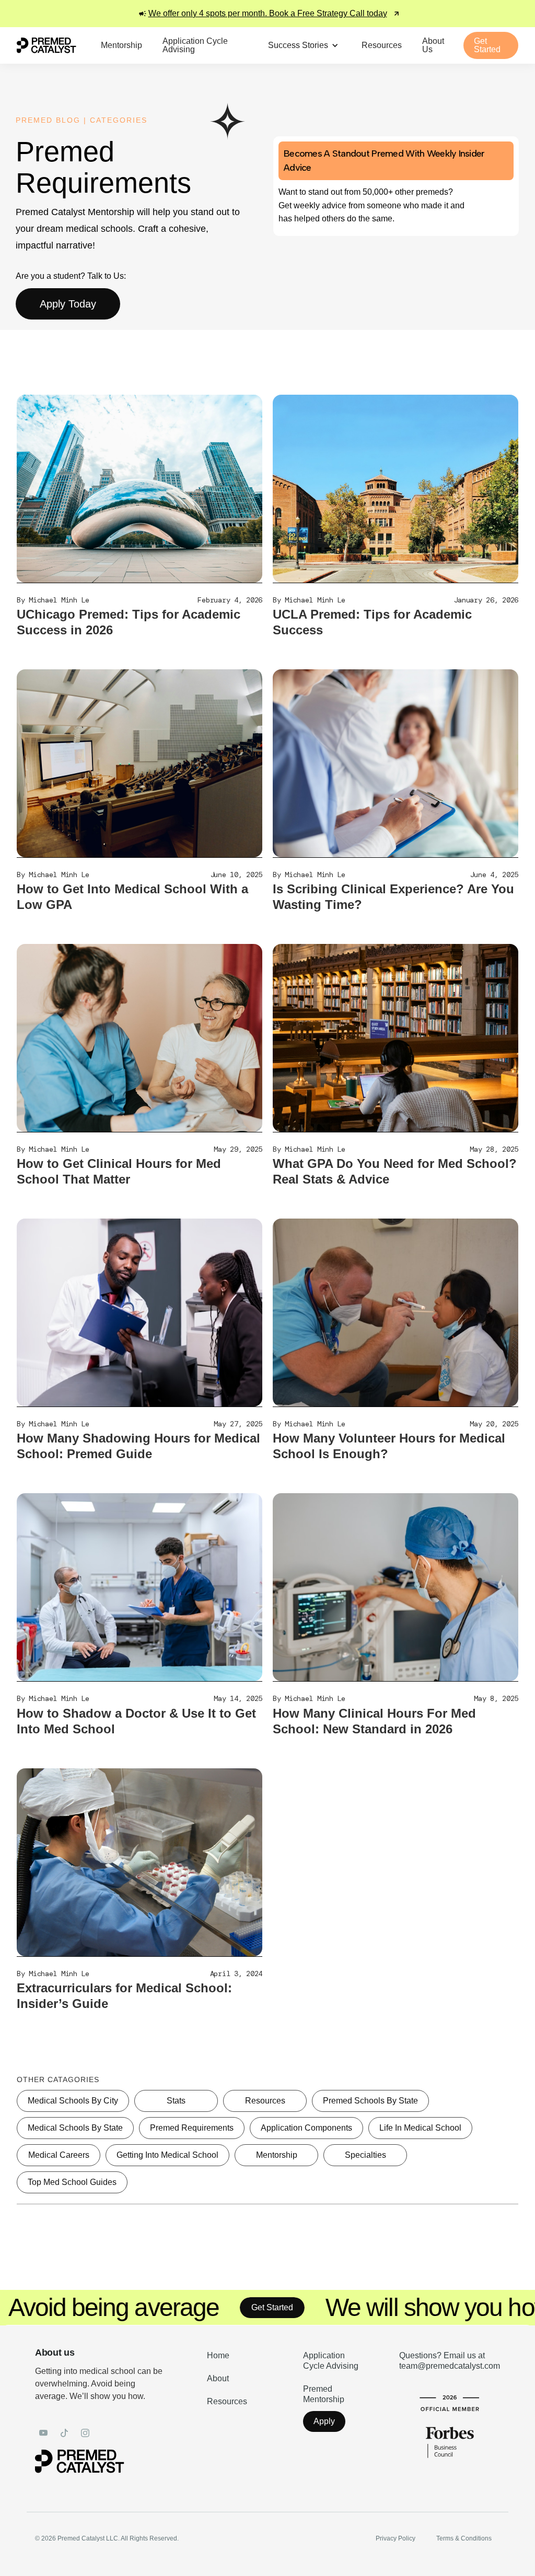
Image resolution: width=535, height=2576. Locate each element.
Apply (324, 2421)
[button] (305, 45)
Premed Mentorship (324, 2394)
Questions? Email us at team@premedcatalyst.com (450, 2361)
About (218, 2378)
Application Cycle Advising (331, 2361)
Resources (227, 2401)
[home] (46, 45)
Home (218, 2355)
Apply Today (68, 304)
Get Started (189, 2307)
